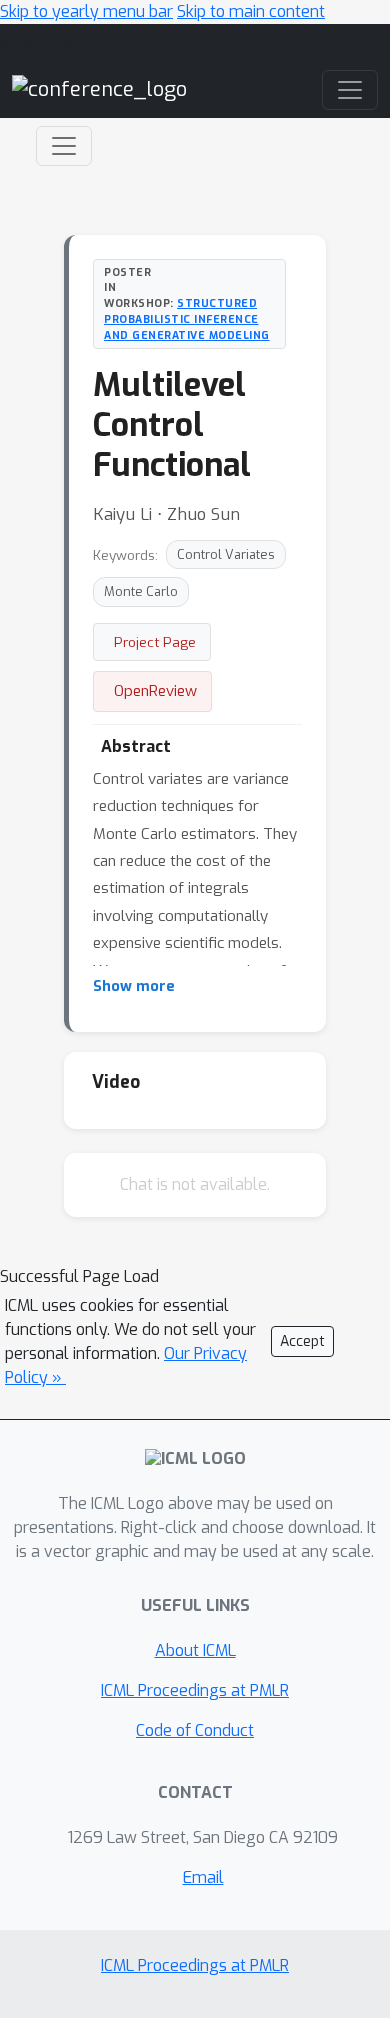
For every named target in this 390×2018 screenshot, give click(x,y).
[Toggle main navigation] (350, 90)
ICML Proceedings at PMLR (195, 1690)
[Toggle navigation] (64, 146)
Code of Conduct (195, 1730)
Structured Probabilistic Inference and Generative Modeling (187, 319)
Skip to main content (251, 11)
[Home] (99, 88)
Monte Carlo (141, 591)
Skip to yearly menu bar (86, 11)
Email (203, 1877)
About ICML (195, 1650)
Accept (302, 1341)
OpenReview (155, 691)
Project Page (155, 642)
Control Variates (226, 554)
